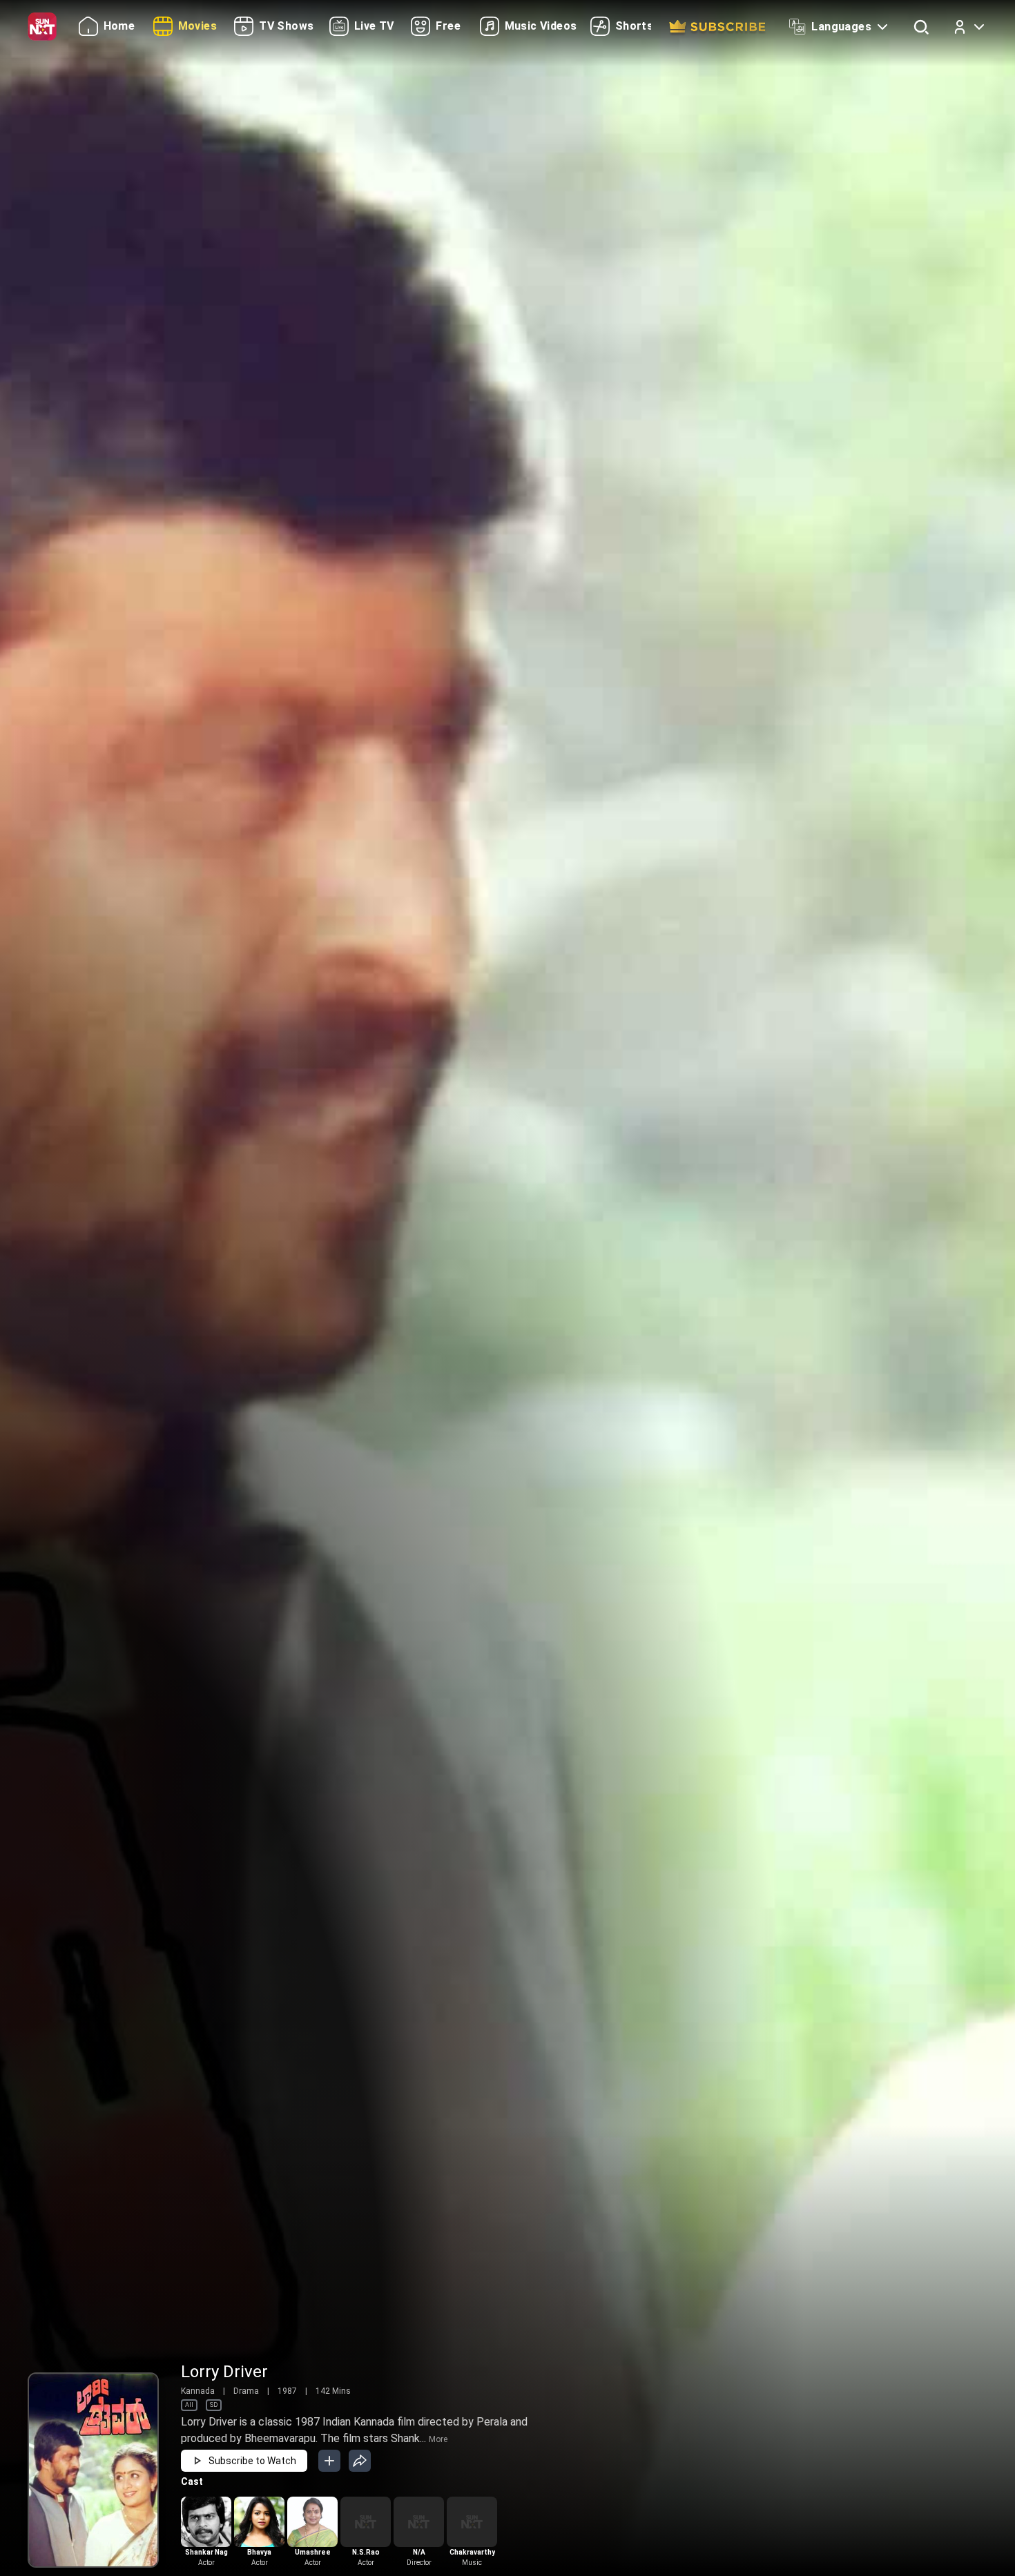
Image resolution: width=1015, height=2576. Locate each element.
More (438, 2439)
